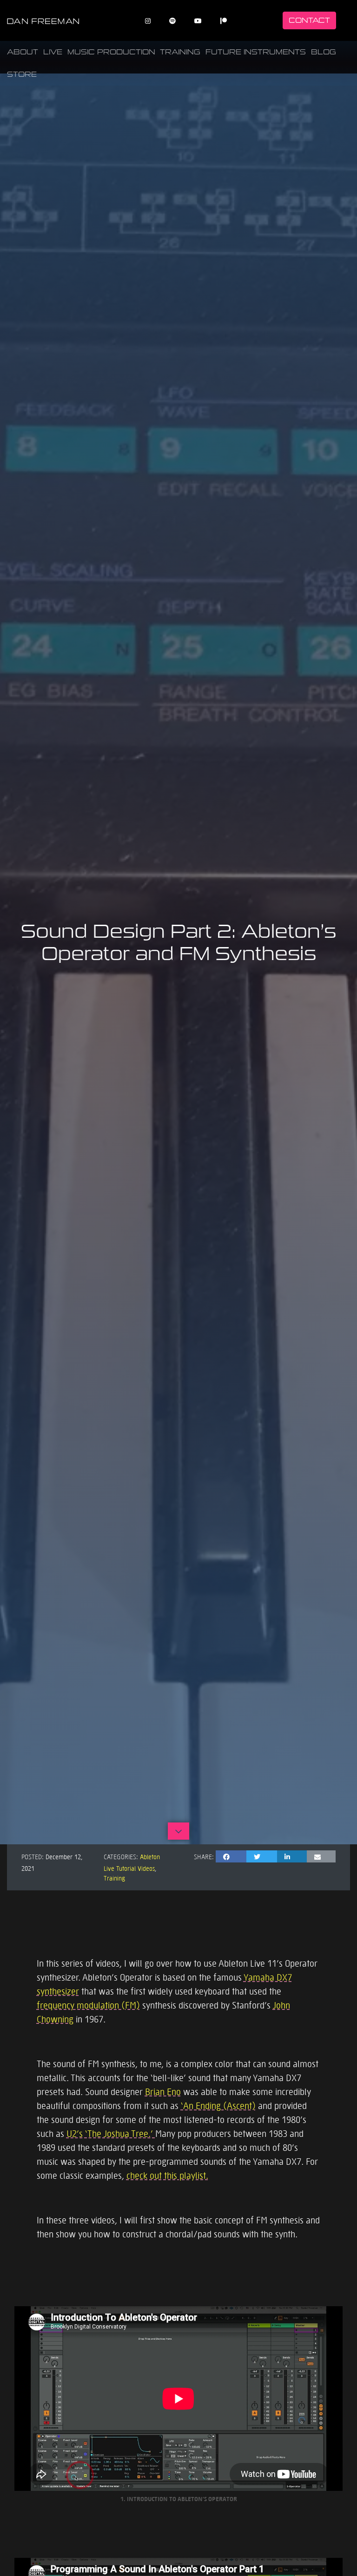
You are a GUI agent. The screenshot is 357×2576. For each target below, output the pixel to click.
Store (22, 74)
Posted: (33, 1856)
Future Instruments (256, 52)
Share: (204, 1856)
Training (180, 52)
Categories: (121, 1856)
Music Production (111, 52)
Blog (324, 52)
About (23, 52)
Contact (309, 20)
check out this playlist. (167, 2175)
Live (53, 52)
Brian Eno (163, 2091)
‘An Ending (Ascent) (218, 2105)
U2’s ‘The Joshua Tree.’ (111, 2133)
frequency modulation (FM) (88, 2005)
